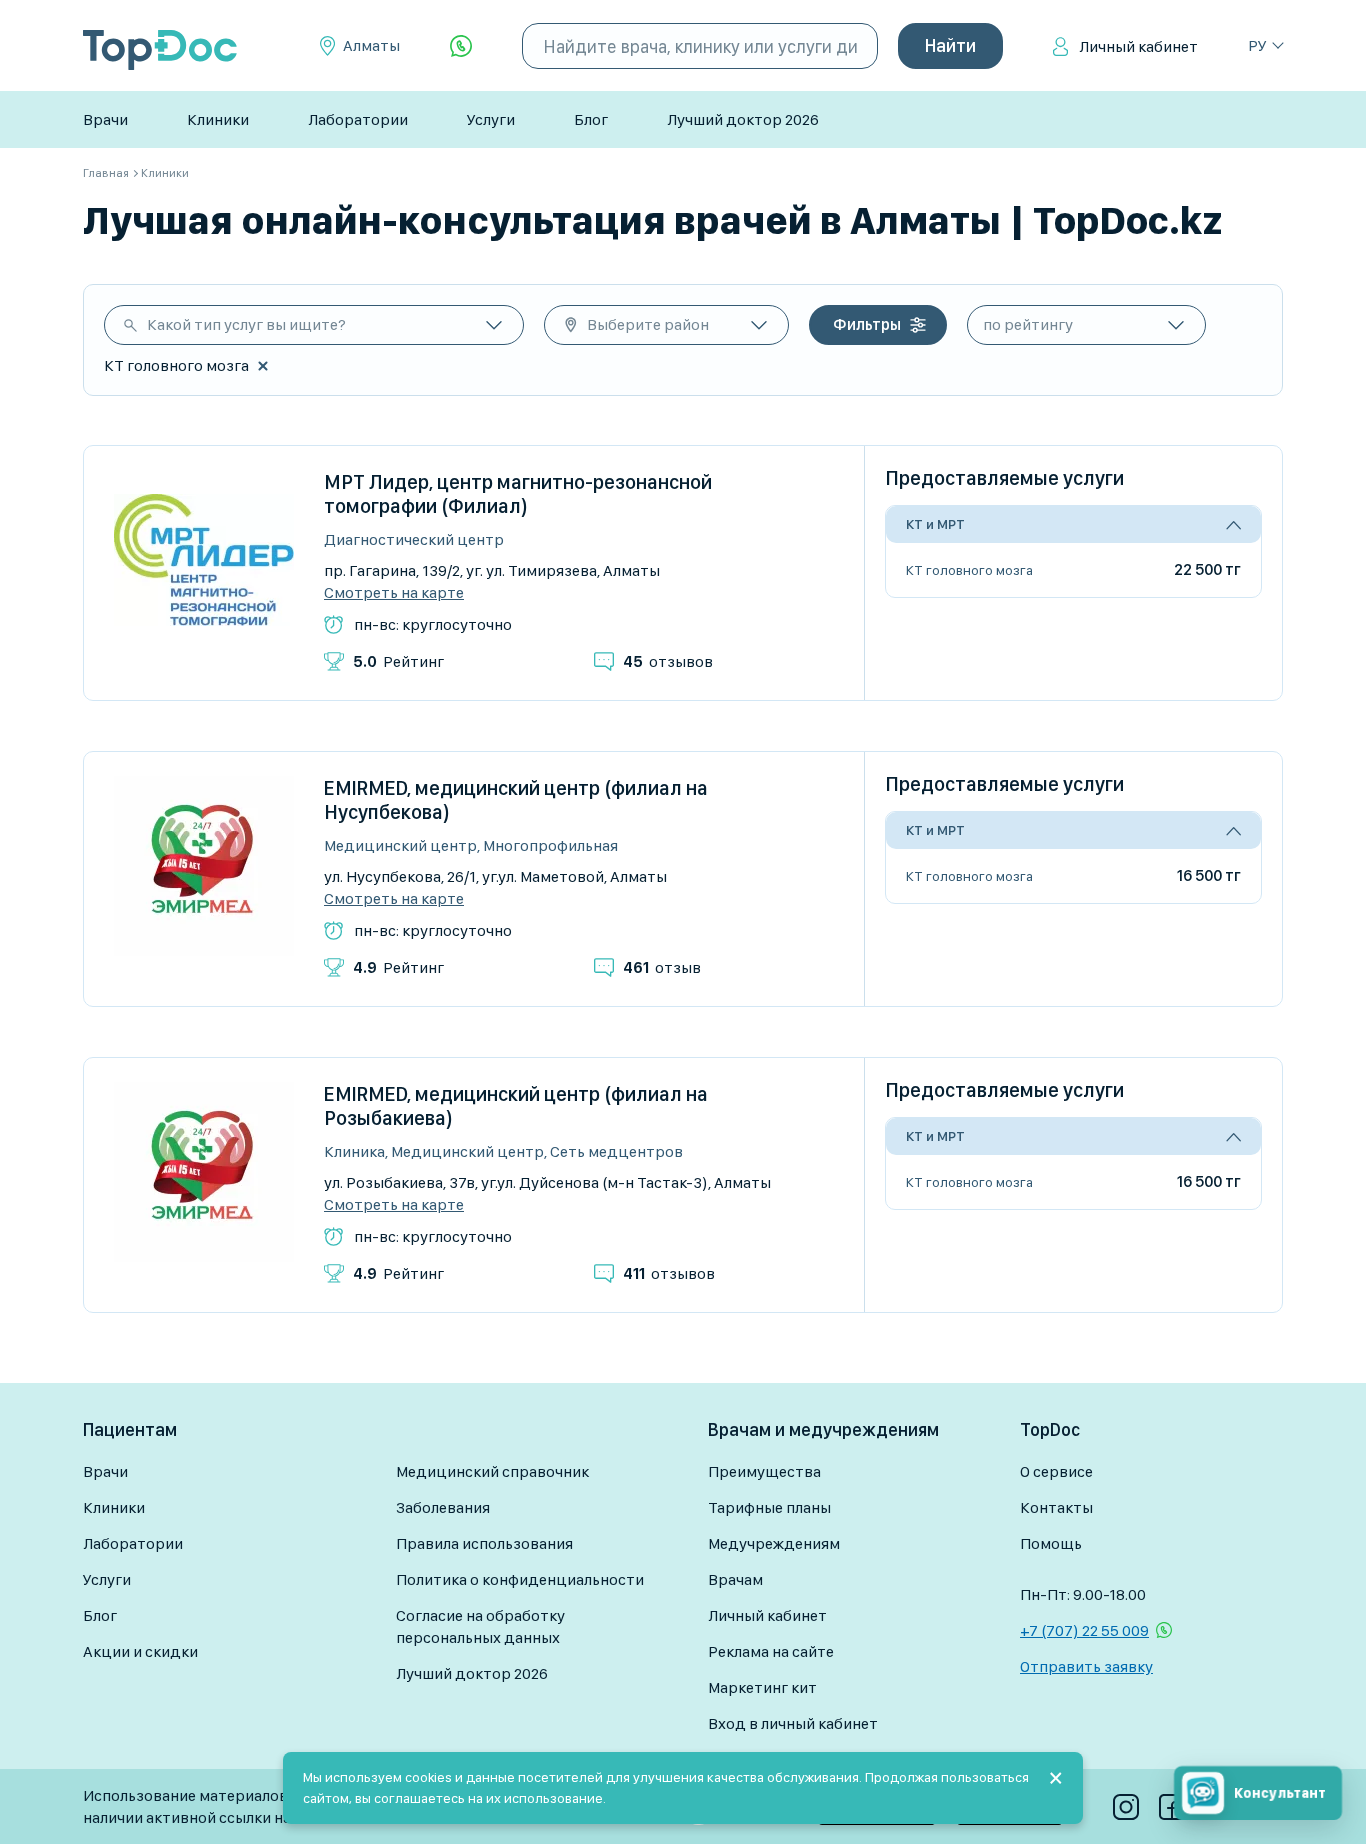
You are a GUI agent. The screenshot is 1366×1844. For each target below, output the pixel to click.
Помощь (1051, 1543)
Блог (591, 119)
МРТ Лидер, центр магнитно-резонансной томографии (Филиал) (518, 494)
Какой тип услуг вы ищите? (246, 324)
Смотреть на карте (394, 593)
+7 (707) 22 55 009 (1084, 1630)
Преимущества (764, 1471)
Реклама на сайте (771, 1651)
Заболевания (443, 1507)
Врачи (105, 119)
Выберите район (648, 324)
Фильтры (867, 324)
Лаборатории (358, 119)
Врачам (735, 1579)
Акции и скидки (140, 1651)
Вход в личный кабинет (793, 1723)
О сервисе (1056, 1471)
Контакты (1056, 1507)
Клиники (218, 119)
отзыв (662, 967)
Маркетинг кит (762, 1687)
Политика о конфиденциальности (520, 1579)
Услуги (491, 119)
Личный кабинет (1138, 46)
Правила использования (484, 1543)
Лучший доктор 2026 (743, 119)
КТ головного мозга (969, 570)
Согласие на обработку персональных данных (480, 1626)
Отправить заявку (1086, 1666)
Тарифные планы (769, 1507)
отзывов (668, 661)
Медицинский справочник (492, 1471)
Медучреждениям (774, 1543)
